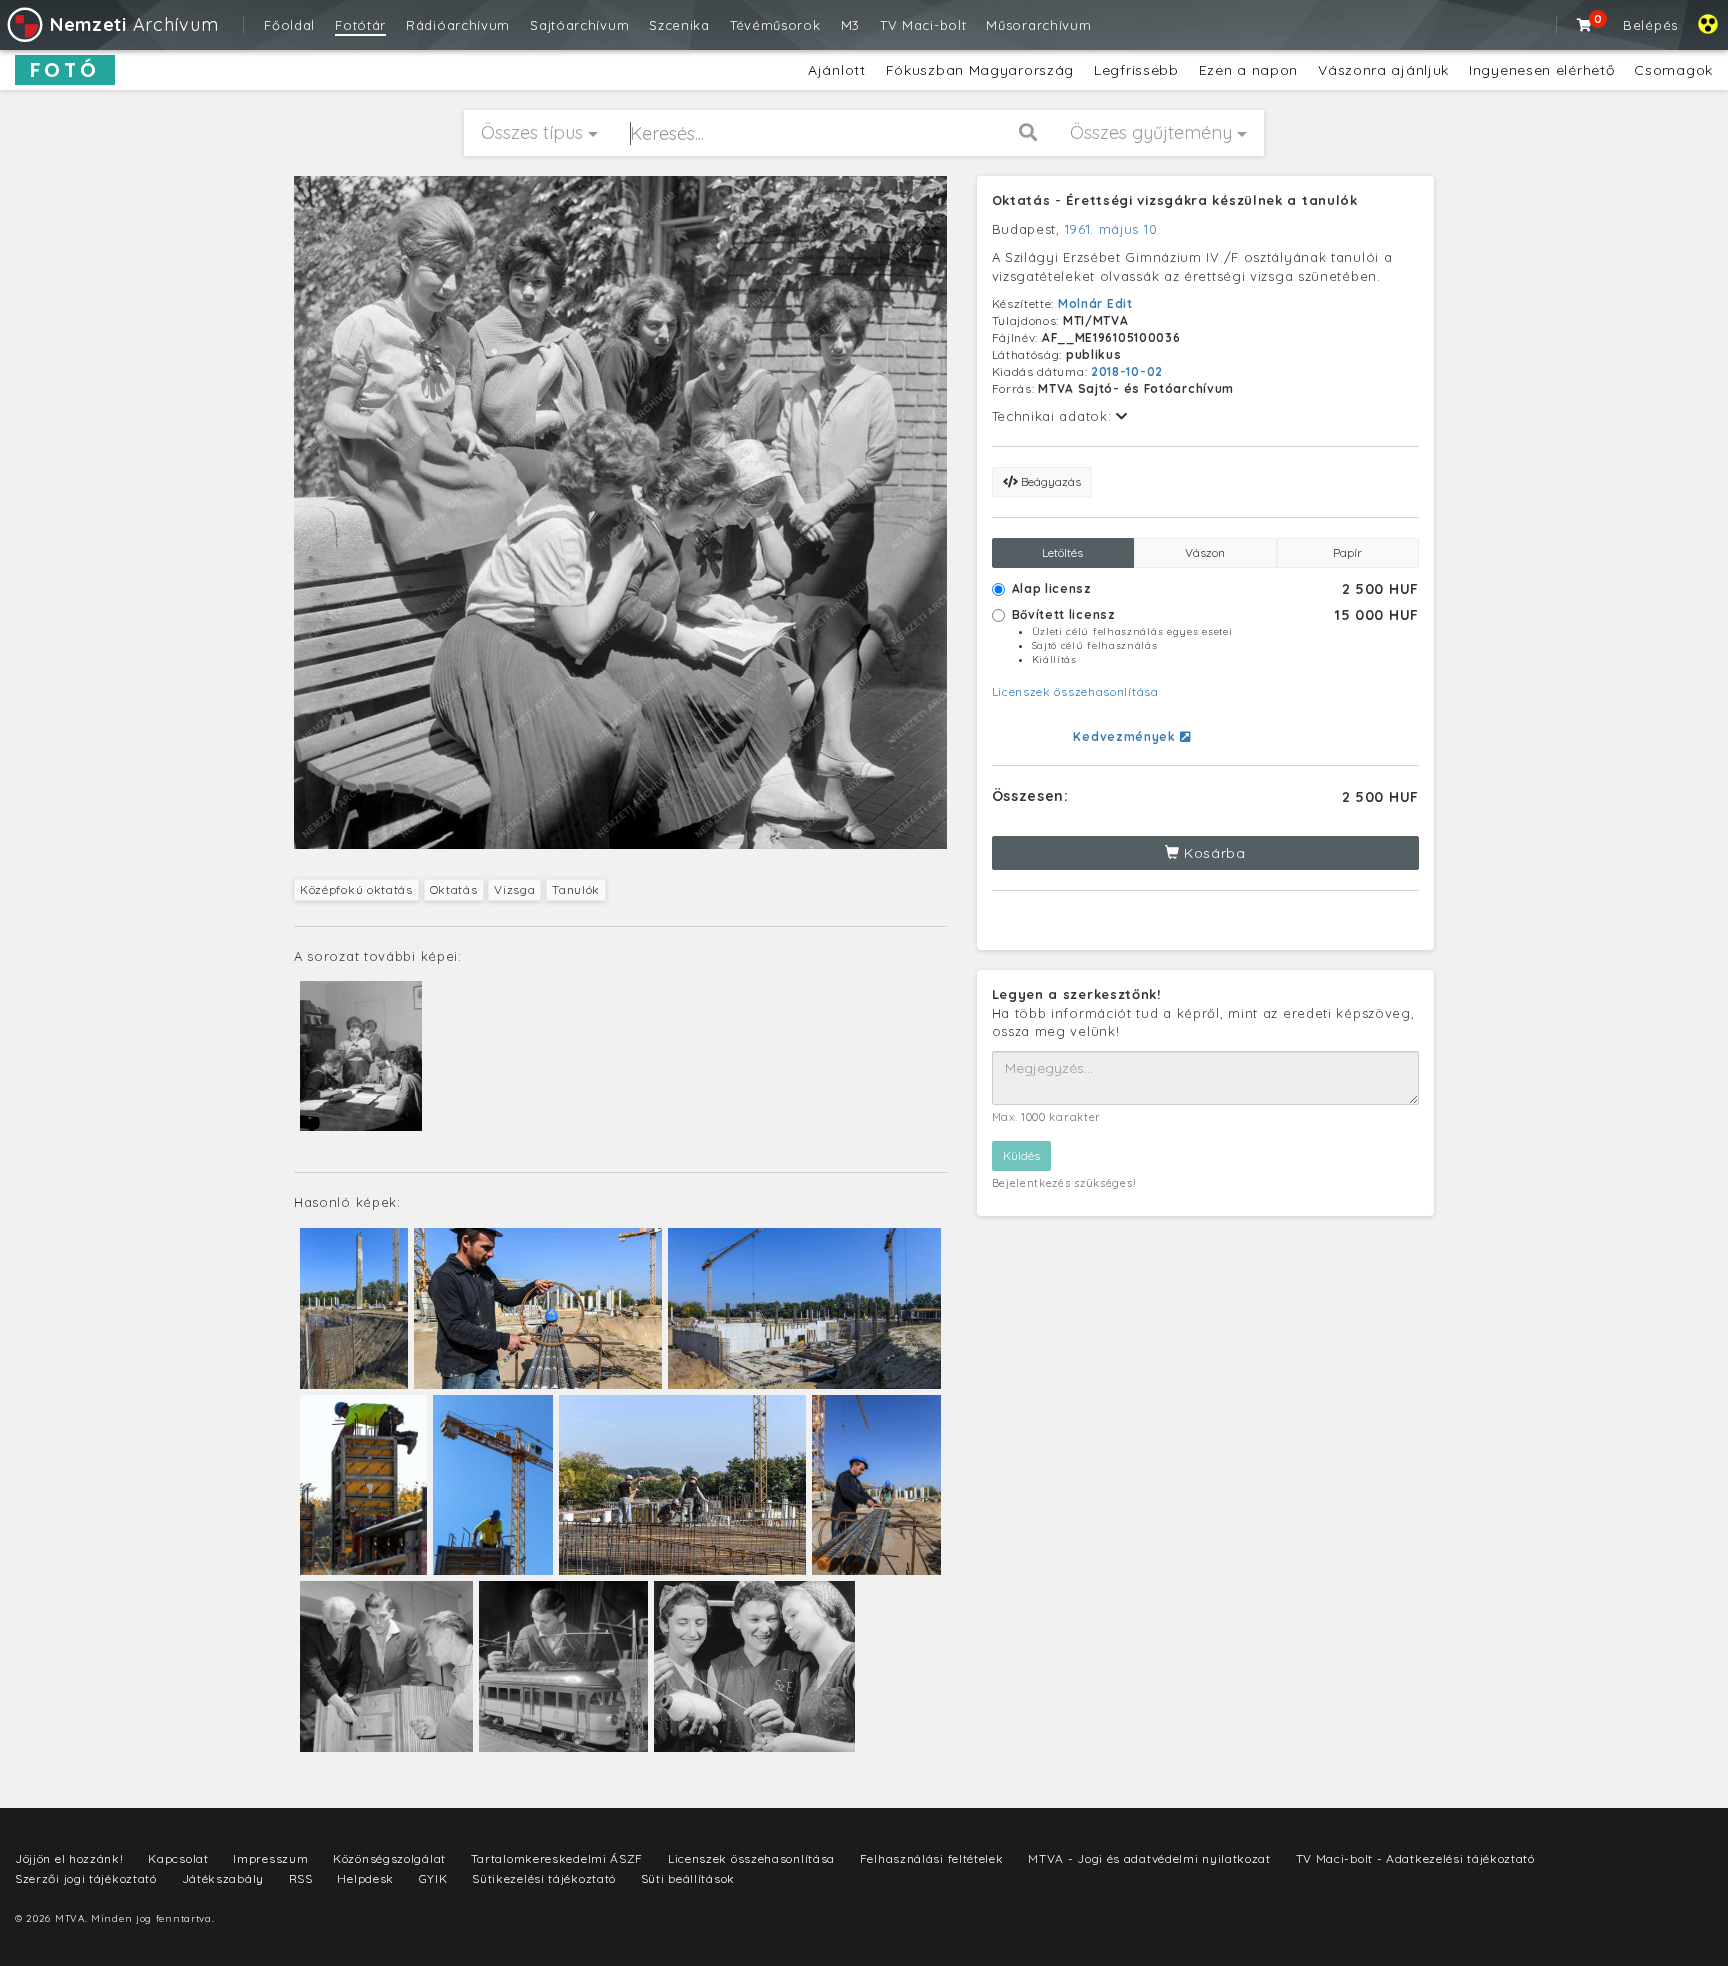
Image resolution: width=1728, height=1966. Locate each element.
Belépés (1650, 25)
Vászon (1205, 552)
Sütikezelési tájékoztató (544, 1878)
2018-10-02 (1127, 371)
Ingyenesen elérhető (1541, 70)
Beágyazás (1049, 481)
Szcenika (679, 25)
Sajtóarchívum (579, 25)
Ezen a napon (1248, 70)
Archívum (134, 24)
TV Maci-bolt (923, 25)
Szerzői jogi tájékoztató (86, 1878)
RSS (301, 1878)
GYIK (433, 1878)
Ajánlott (837, 70)
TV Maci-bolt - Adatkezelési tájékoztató (1415, 1858)
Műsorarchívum (1038, 25)
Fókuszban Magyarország (980, 70)
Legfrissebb (1136, 70)
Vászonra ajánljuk (1383, 70)
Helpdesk (365, 1878)
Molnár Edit (1095, 303)
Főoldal (289, 25)
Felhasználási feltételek (932, 1858)
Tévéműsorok (775, 25)
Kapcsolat (178, 1858)
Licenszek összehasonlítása (1075, 691)
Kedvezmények (1126, 736)
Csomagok (1673, 70)
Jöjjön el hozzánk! (69, 1858)
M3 (850, 25)
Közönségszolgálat (389, 1858)
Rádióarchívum (458, 25)
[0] (1585, 25)
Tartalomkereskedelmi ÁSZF (557, 1858)
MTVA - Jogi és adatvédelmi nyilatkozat (1149, 1858)
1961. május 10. (1113, 229)
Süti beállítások (688, 1878)
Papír (1347, 552)
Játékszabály (223, 1878)
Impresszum (270, 1858)
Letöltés (1062, 552)
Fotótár (360, 25)
